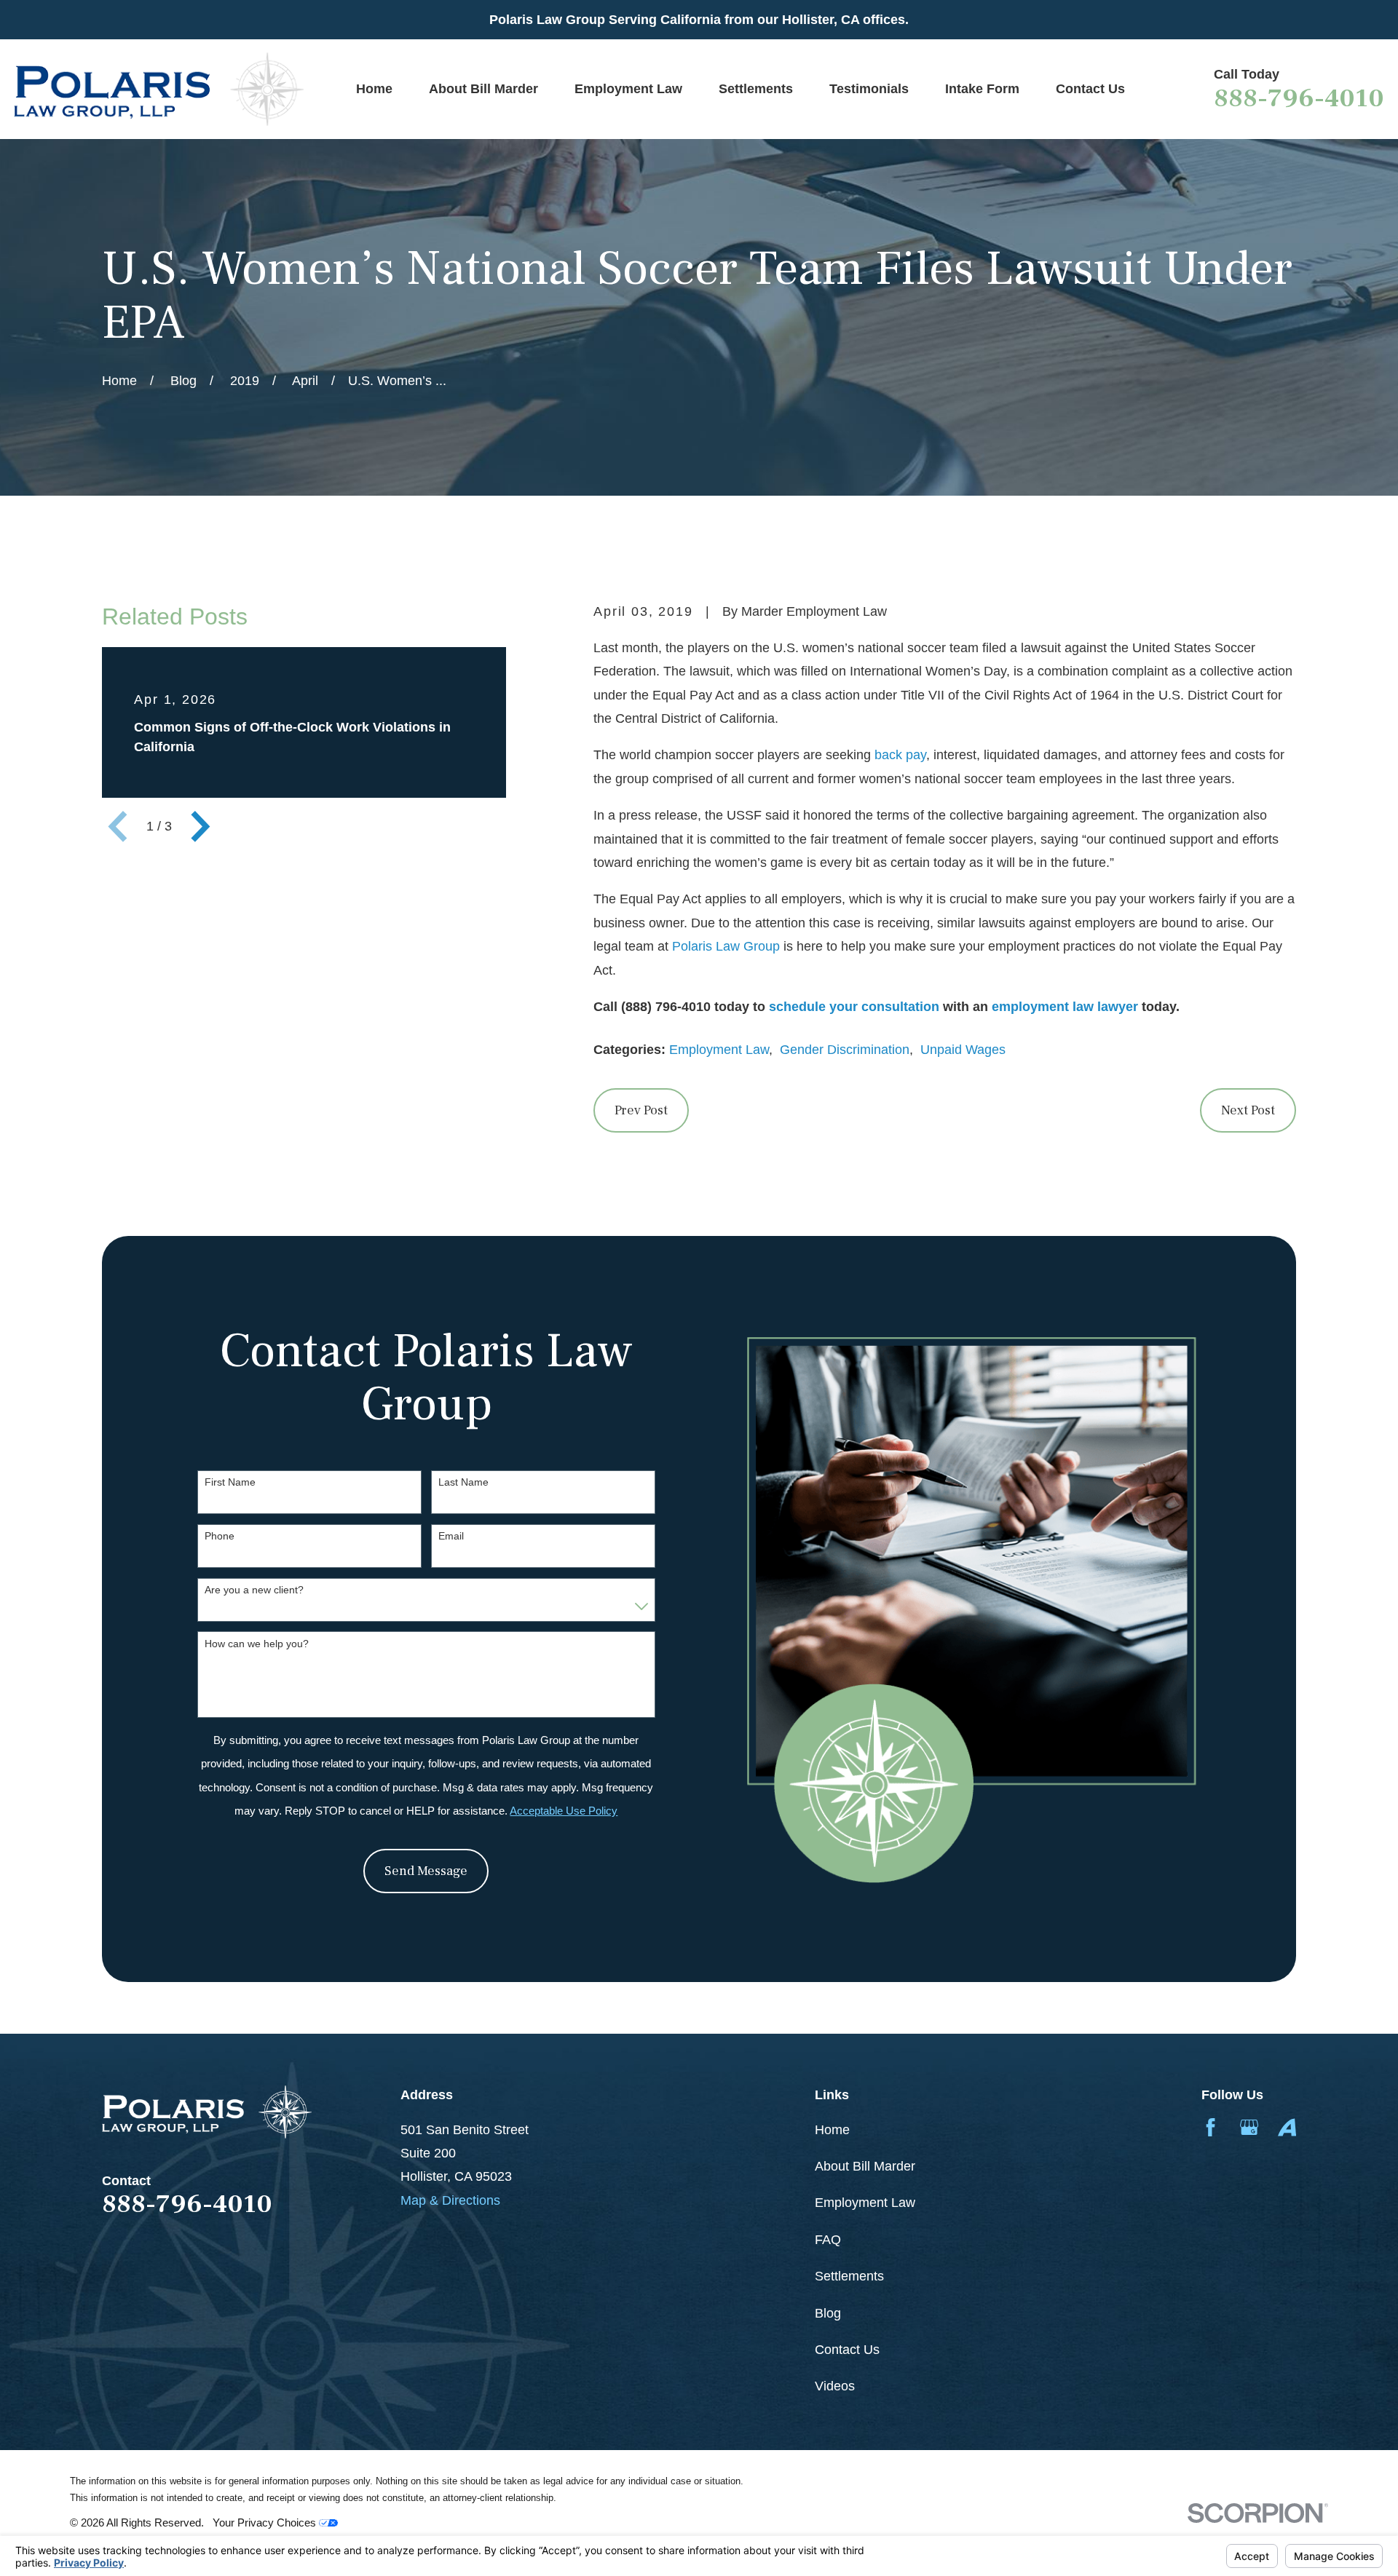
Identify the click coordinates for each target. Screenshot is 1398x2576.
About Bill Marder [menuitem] (483, 89)
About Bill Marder (865, 2166)
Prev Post (641, 1110)
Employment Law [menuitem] (628, 89)
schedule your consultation (854, 1007)
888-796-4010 (1299, 98)
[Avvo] (1287, 2127)
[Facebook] (1211, 2127)
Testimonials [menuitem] (869, 89)
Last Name (463, 1482)
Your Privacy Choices (266, 2523)
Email (451, 1536)
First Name (230, 1482)
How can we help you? (257, 1644)
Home (832, 2130)
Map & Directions (450, 2200)
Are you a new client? (254, 1590)
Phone (220, 1536)
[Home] (159, 89)
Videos (835, 2386)
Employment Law (719, 1050)
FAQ (828, 2240)
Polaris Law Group (726, 946)
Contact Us (847, 2350)
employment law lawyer (1065, 1007)
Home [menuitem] (374, 89)
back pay (900, 755)
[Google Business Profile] (1249, 2127)
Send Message (426, 1871)
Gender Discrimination (845, 1050)
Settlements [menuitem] (756, 89)
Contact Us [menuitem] (1090, 89)
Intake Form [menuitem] (982, 89)
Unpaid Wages (963, 1050)
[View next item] (201, 827)
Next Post (1248, 1110)
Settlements (849, 2276)
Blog (828, 2313)
